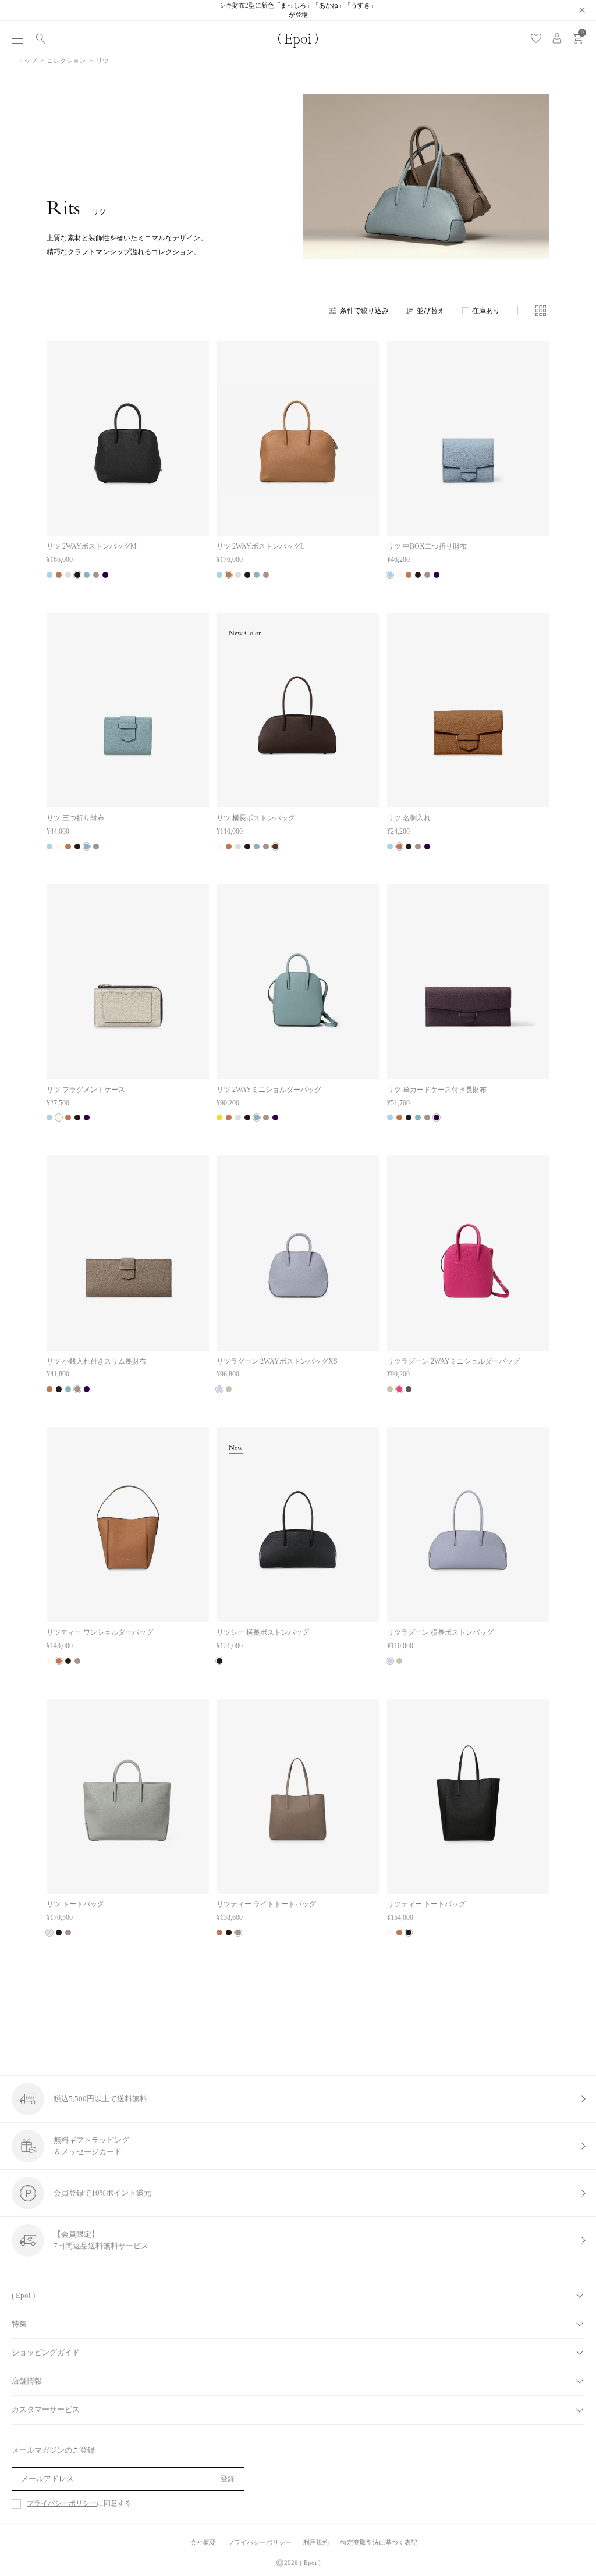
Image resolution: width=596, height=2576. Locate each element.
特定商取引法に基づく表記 (379, 2542)
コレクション (66, 61)
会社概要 (203, 2542)
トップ (27, 61)
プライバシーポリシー (62, 2504)
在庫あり (486, 311)
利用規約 (316, 2542)
